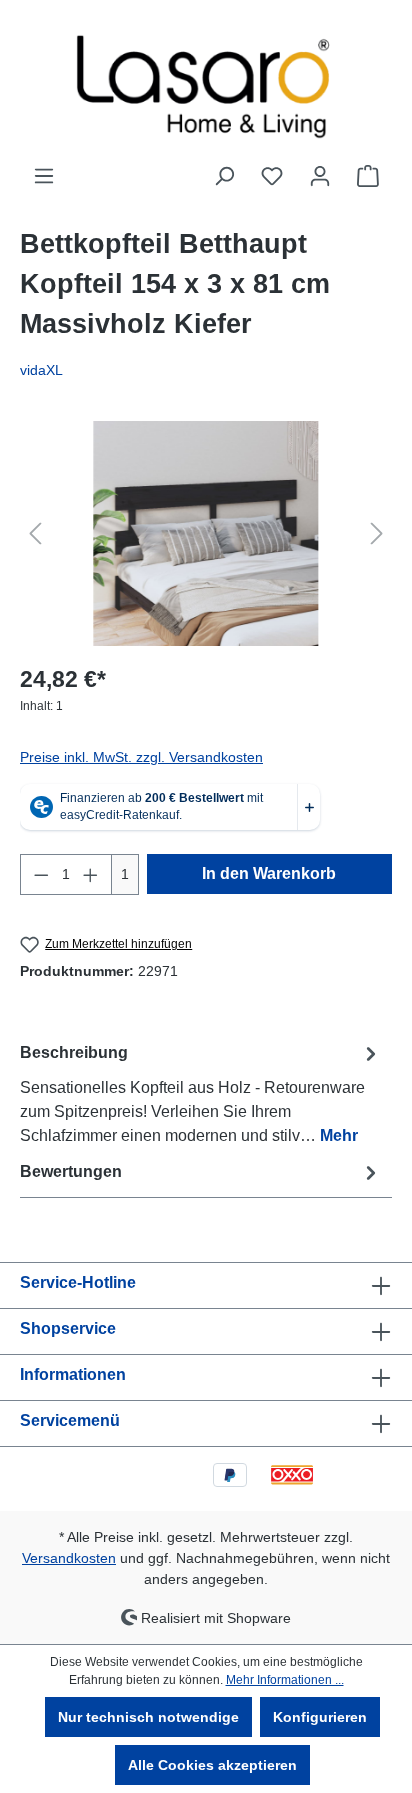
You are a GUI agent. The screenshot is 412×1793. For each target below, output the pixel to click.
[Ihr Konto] (320, 176)
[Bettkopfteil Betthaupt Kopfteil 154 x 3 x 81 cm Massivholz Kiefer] (205, 533)
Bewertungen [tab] (71, 1171)
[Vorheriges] (35, 533)
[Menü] (44, 176)
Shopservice (68, 1328)
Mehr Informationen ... (285, 1680)
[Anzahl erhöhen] (91, 874)
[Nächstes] (377, 533)
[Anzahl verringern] (41, 874)
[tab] (201, 1093)
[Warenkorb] (368, 176)
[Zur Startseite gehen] (206, 82)
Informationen (73, 1374)
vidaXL (41, 370)
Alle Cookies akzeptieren (212, 1765)
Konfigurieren (320, 1717)
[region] (206, 533)
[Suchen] (224, 176)
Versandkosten (69, 1558)
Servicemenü (70, 1420)
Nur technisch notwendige (148, 1717)
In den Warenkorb (269, 873)
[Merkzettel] (272, 176)
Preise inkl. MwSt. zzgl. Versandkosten (141, 757)
